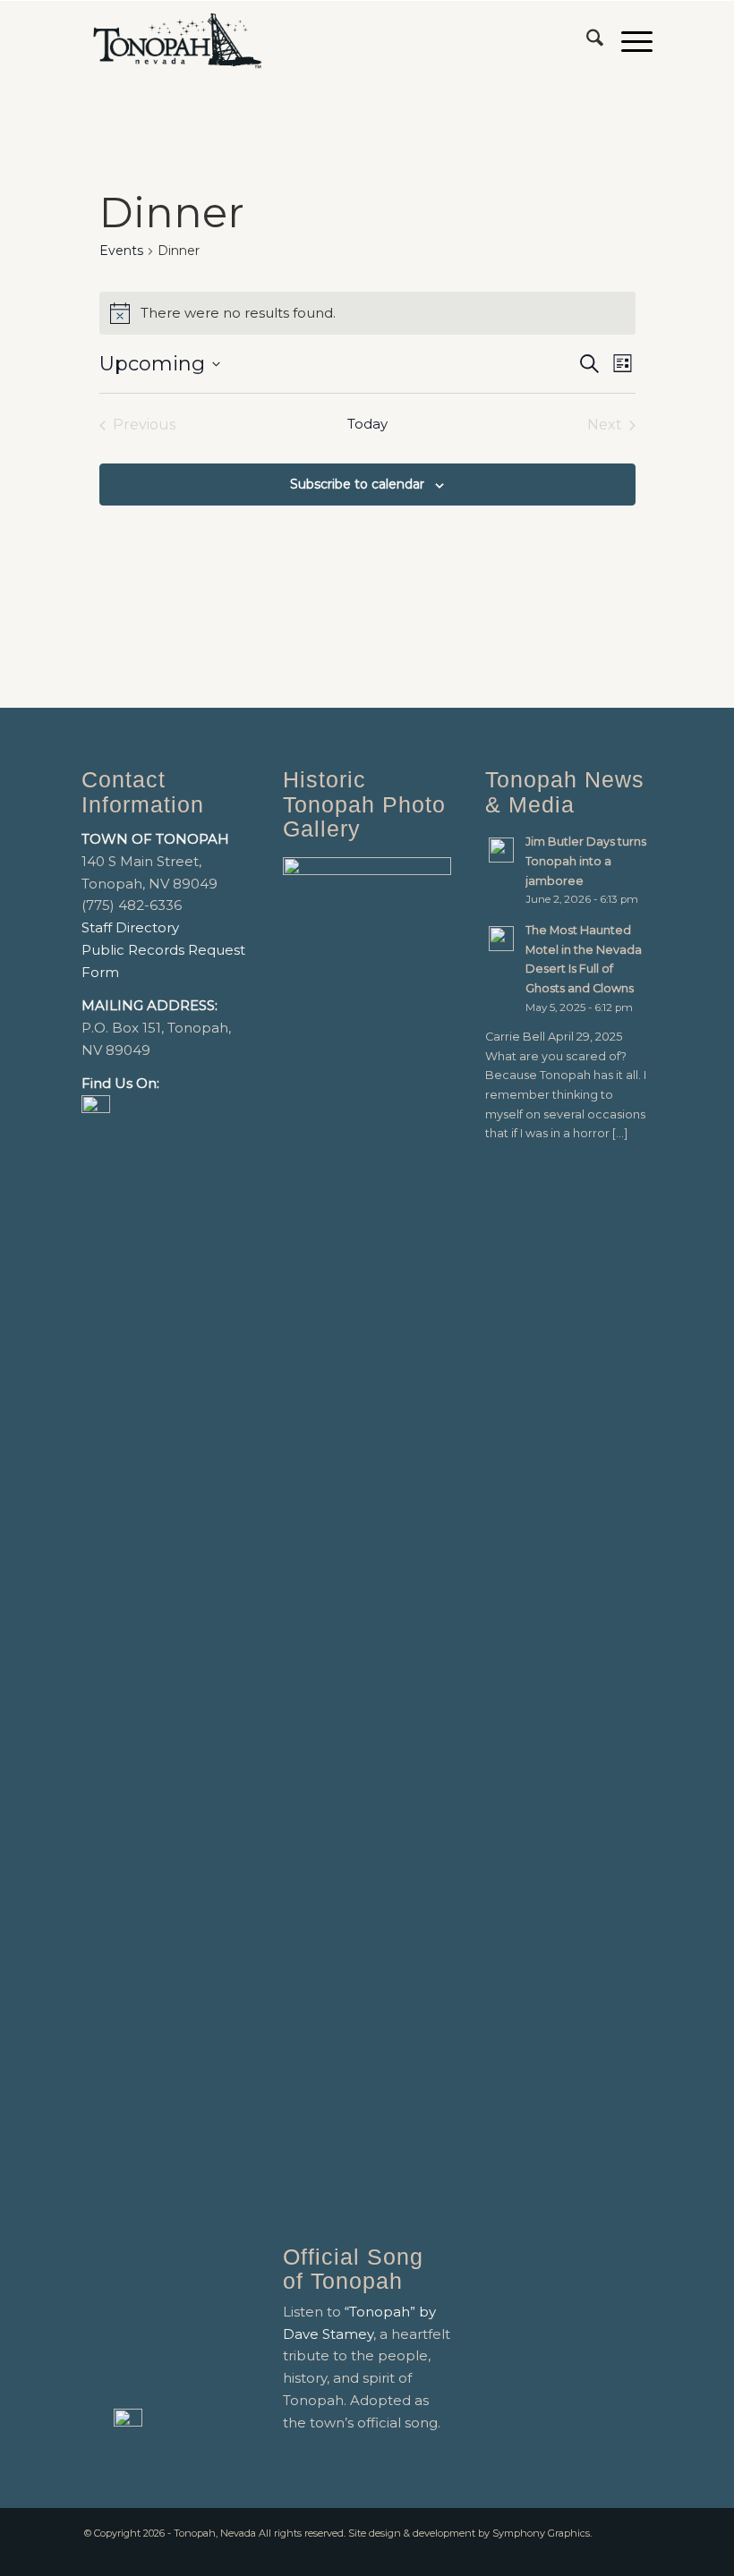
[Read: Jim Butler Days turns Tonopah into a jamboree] (501, 850)
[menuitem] (586, 41)
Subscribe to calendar (357, 484)
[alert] (367, 313)
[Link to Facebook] (612, 2554)
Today (367, 424)
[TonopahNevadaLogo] (177, 41)
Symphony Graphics (541, 2533)
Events (121, 251)
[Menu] (628, 41)
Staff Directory (130, 927)
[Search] (586, 41)
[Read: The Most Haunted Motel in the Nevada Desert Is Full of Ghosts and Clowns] (501, 939)
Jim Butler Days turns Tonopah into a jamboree (586, 861)
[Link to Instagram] (639, 2554)
